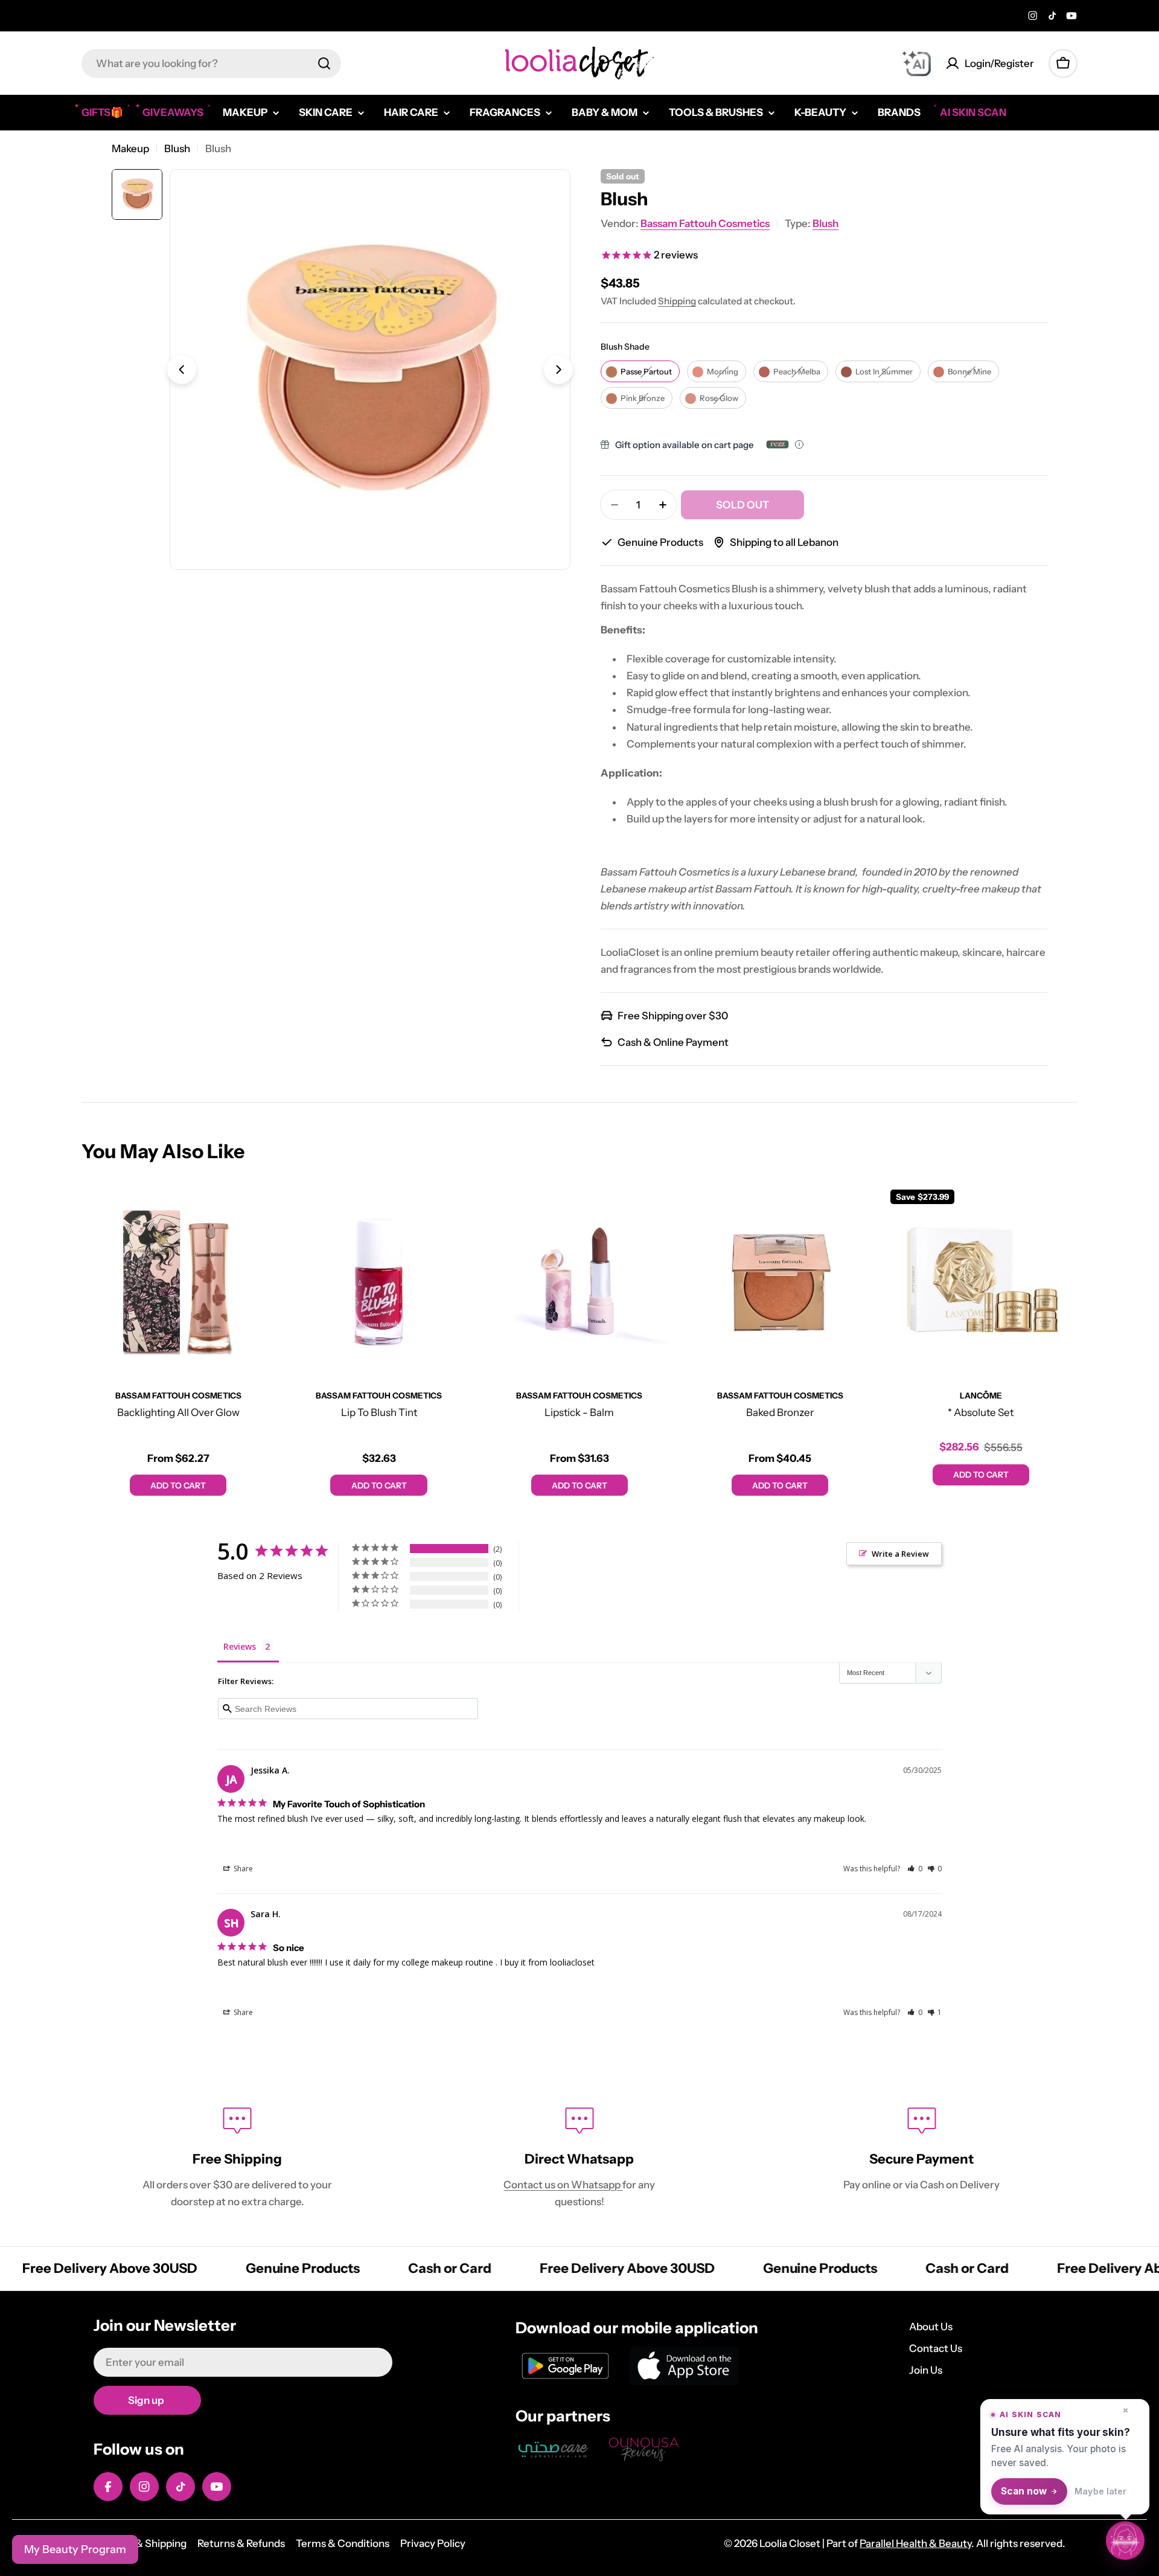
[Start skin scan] (1125, 2542)
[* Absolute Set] (981, 1280)
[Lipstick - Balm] (579, 1280)
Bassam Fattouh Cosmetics (705, 223)
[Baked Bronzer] (780, 1280)
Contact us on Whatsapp (563, 2185)
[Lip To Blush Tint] (378, 1280)
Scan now (1024, 2491)
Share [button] (242, 1869)
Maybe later (1100, 2491)
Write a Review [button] (900, 1554)
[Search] (324, 63)
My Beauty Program (75, 2549)
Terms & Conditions (343, 2543)
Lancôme (981, 1395)
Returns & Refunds (241, 2543)
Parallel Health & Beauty (915, 2543)
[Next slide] (558, 370)
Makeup (130, 149)
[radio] (640, 371)
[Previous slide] (182, 370)
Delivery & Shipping (140, 2543)
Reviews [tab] (240, 1646)
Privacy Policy (433, 2543)
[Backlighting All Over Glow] (178, 1280)
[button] (915, 1869)
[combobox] (211, 63)
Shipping (677, 301)
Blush (177, 149)
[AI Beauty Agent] (916, 63)
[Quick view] (257, 1210)
